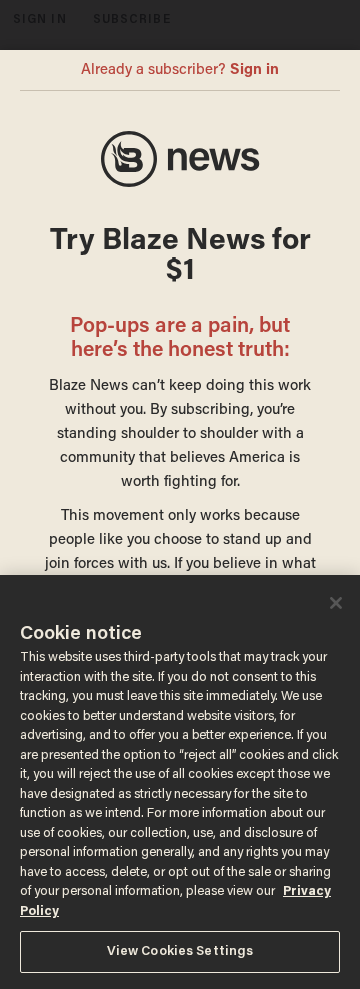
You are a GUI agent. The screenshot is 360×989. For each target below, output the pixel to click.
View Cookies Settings (180, 951)
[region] (180, 782)
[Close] (336, 603)
